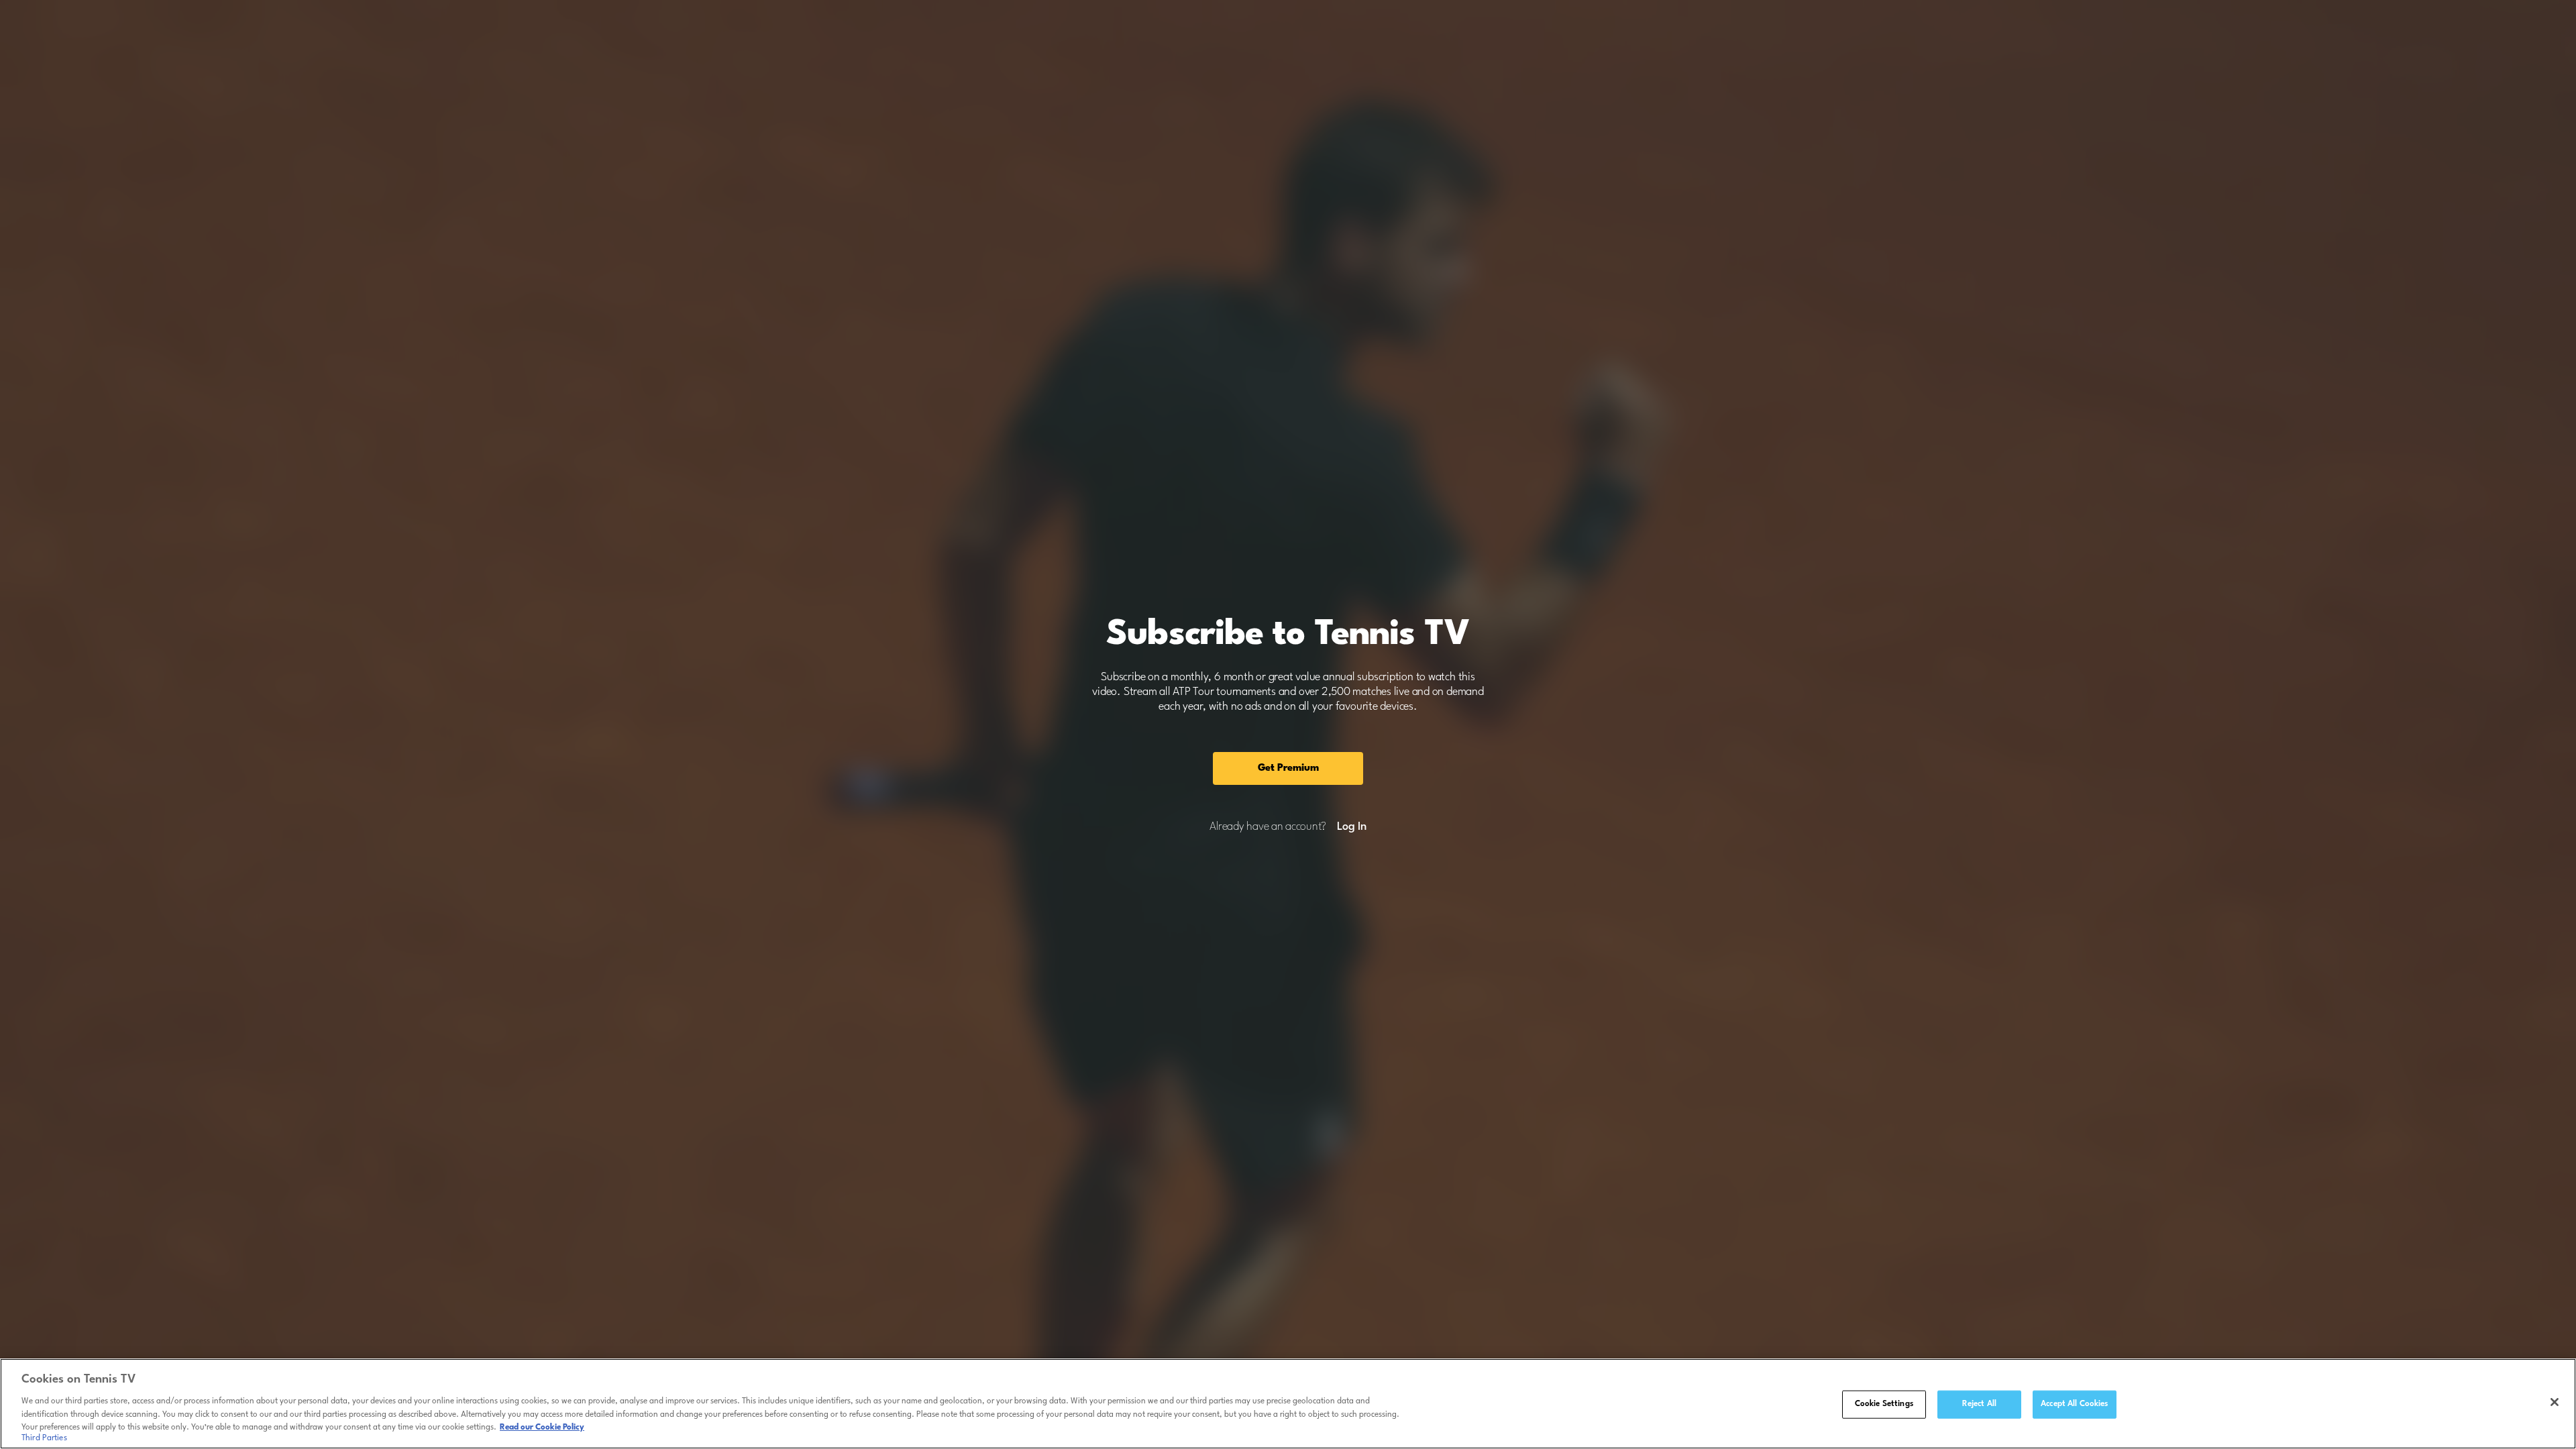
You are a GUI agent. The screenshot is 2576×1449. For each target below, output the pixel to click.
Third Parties (44, 1438)
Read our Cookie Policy (542, 1427)
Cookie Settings (1884, 1404)
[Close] (2555, 1402)
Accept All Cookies (2074, 1404)
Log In (1351, 827)
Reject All (1979, 1404)
